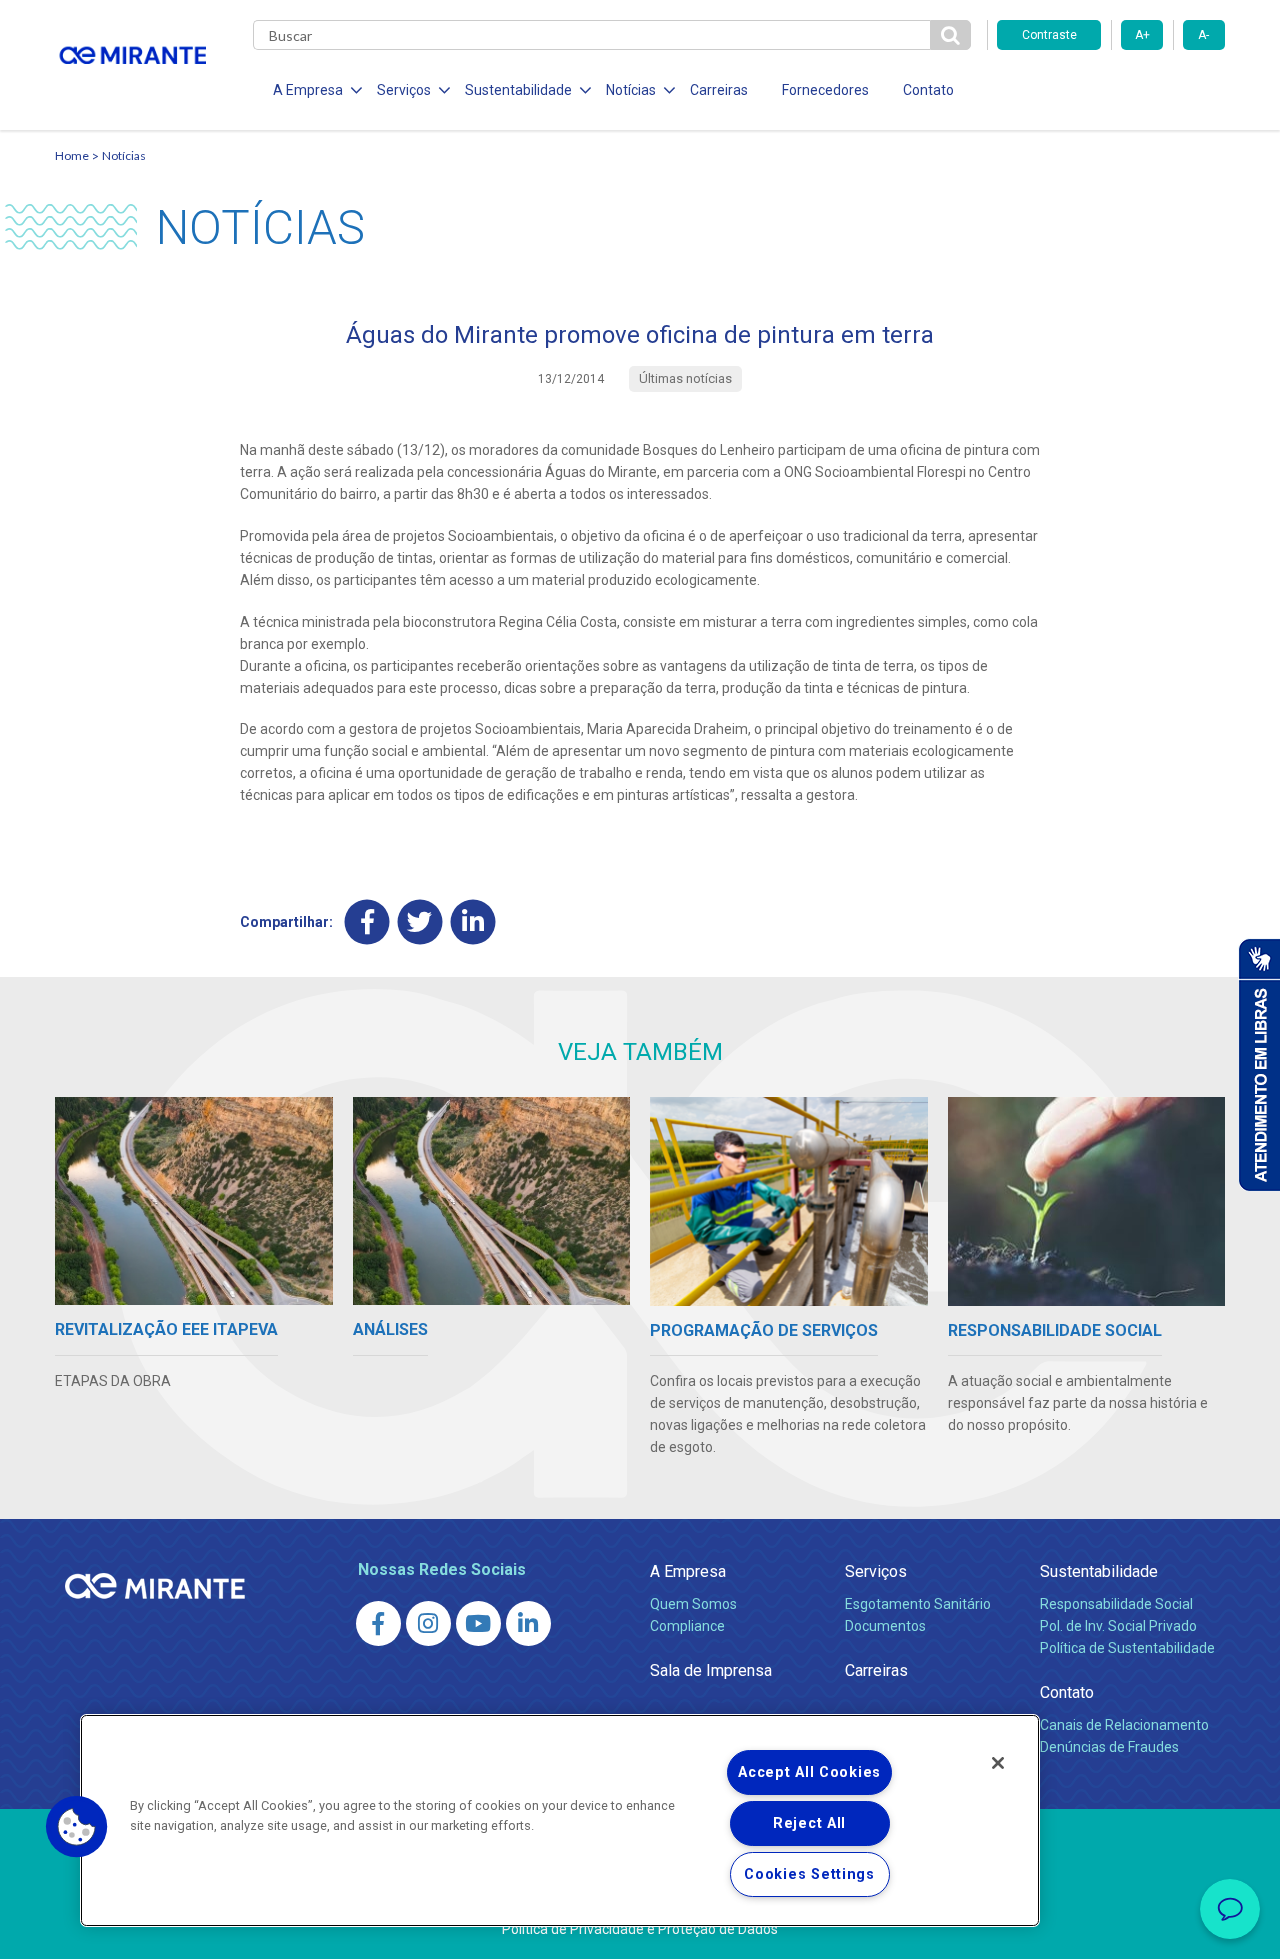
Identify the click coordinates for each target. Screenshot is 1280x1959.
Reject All (809, 1823)
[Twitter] (420, 922)
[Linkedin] (473, 922)
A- (1203, 35)
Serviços (876, 1571)
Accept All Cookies (809, 1772)
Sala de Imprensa (711, 1670)
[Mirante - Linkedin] (528, 1623)
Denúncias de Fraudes (1109, 1747)
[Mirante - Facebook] (378, 1623)
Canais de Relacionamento (1124, 1725)
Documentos (885, 1626)
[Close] (998, 1763)
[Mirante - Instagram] (428, 1623)
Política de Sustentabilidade (1127, 1648)
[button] (77, 1827)
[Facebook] (367, 922)
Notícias (124, 155)
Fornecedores (825, 90)
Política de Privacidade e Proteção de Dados (640, 1929)
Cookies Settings (809, 1874)
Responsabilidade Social (1116, 1604)
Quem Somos (693, 1604)
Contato (928, 90)
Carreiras (719, 90)
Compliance (687, 1626)
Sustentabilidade (1099, 1571)
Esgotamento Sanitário (918, 1604)
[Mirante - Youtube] (478, 1623)
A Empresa (688, 1571)
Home (72, 155)
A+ (1142, 35)
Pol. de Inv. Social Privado (1118, 1626)
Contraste (1049, 35)
